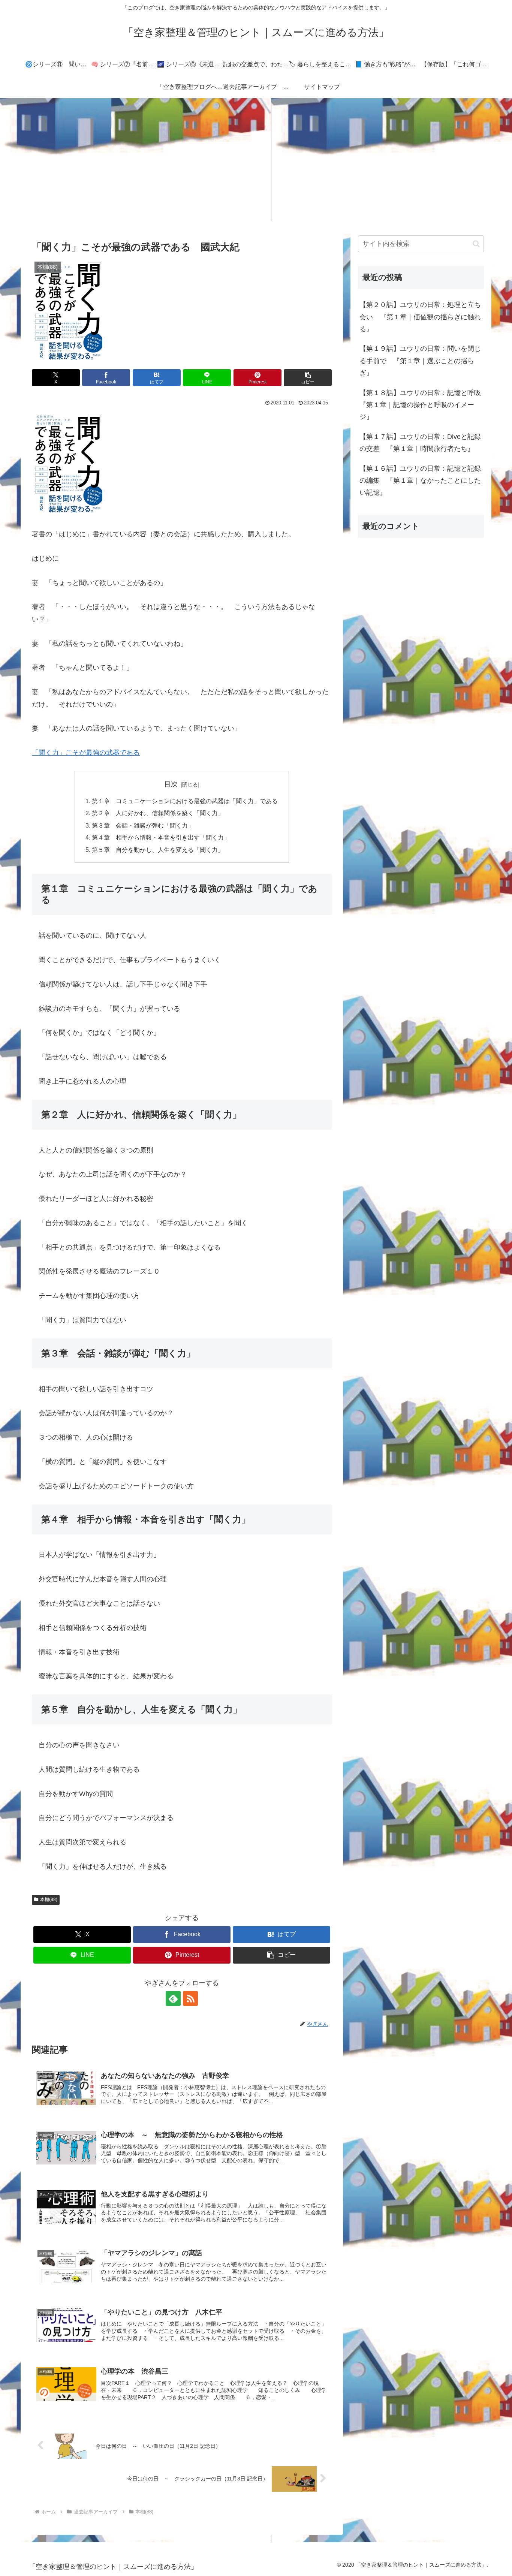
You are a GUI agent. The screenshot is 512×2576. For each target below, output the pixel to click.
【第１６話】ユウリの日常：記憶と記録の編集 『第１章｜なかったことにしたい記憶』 (420, 481)
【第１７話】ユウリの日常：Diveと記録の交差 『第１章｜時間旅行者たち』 (420, 443)
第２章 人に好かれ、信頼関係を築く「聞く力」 (158, 813)
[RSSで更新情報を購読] (190, 1998)
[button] (308, 378)
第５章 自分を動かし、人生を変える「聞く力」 (158, 850)
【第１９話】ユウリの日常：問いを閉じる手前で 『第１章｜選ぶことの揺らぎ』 (420, 361)
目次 (171, 784)
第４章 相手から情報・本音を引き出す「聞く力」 (161, 837)
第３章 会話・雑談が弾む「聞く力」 (143, 825)
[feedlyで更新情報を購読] (173, 1998)
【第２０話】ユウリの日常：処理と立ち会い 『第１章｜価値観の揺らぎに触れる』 (420, 317)
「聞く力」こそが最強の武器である (86, 753)
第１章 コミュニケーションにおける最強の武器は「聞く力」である (185, 801)
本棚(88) (49, 1899)
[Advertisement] (256, 160)
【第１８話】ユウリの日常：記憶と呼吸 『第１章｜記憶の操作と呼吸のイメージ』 (422, 405)
